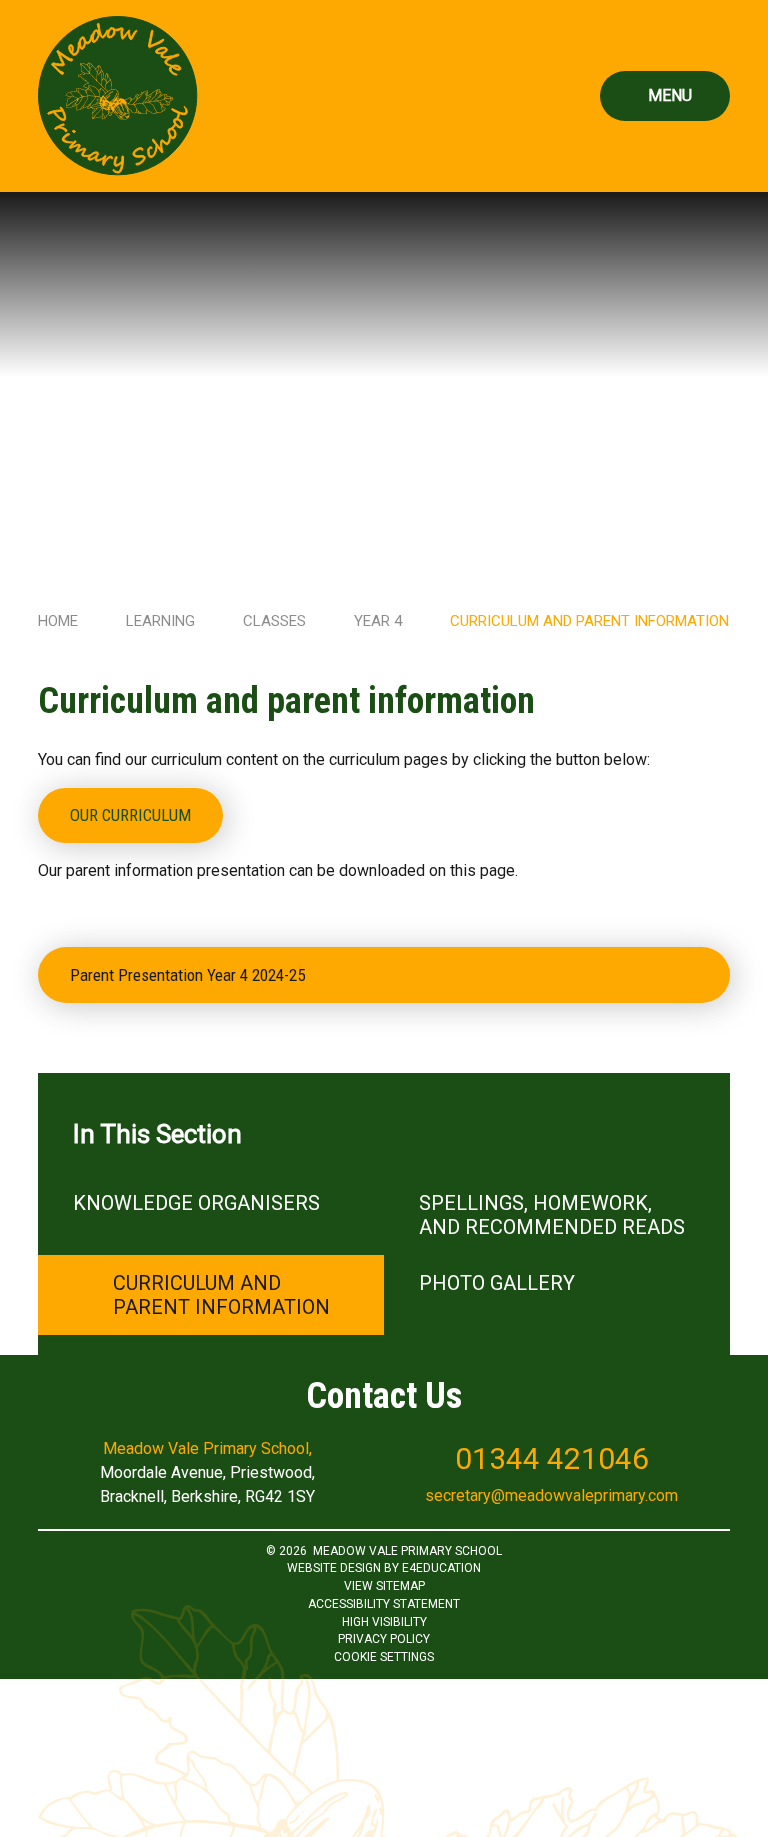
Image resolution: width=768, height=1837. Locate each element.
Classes (274, 621)
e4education (441, 1568)
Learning (160, 621)
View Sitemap (384, 1586)
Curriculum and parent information (589, 621)
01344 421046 (552, 1458)
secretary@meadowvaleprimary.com (551, 1495)
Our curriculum (130, 815)
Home (58, 621)
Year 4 (378, 621)
